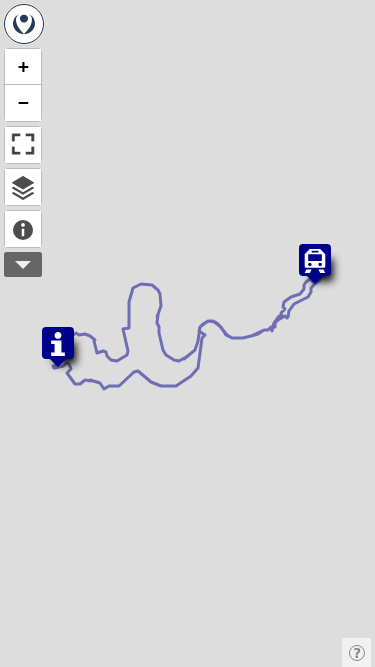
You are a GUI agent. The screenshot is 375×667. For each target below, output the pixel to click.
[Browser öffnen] (23, 187)
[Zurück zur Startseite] (24, 24)
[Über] (23, 229)
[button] (315, 264)
